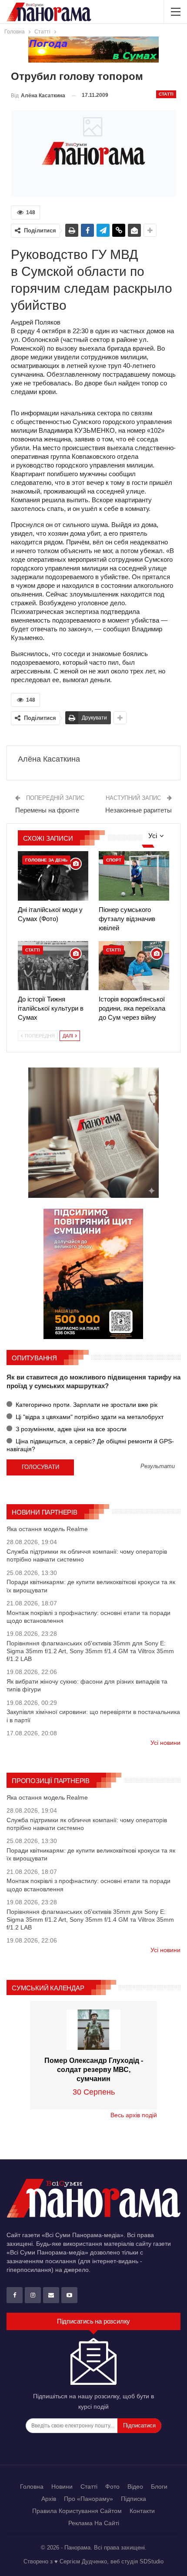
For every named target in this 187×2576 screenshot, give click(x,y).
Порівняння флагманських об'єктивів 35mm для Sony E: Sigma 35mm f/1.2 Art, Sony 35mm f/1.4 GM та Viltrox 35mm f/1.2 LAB (90, 1651)
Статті (166, 94)
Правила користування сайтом (77, 2511)
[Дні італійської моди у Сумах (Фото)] (53, 876)
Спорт (114, 860)
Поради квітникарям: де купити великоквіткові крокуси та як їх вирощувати (91, 1586)
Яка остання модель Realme (47, 1529)
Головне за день (46, 860)
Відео (135, 2486)
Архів (49, 2499)
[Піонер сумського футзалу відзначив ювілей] (134, 876)
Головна (32, 2486)
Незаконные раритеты (139, 810)
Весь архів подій (134, 2115)
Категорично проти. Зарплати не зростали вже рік (86, 1405)
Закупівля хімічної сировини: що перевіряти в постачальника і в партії (93, 1716)
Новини (62, 2486)
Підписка (134, 2499)
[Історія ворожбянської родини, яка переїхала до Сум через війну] (134, 966)
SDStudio (152, 2561)
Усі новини (165, 1743)
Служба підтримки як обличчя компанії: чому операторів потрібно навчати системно (87, 1555)
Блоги (159, 2486)
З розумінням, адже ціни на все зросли (70, 1429)
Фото (112, 2486)
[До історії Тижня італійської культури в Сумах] (53, 966)
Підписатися (139, 2425)
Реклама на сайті (94, 2523)
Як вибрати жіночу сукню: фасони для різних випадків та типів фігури (87, 1685)
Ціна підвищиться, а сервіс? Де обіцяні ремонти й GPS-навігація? (90, 1445)
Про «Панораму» (88, 2499)
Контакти (142, 2511)
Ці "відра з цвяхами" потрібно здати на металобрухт (89, 1417)
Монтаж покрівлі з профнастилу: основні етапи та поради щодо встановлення (88, 1617)
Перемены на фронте (47, 810)
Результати (158, 1467)
